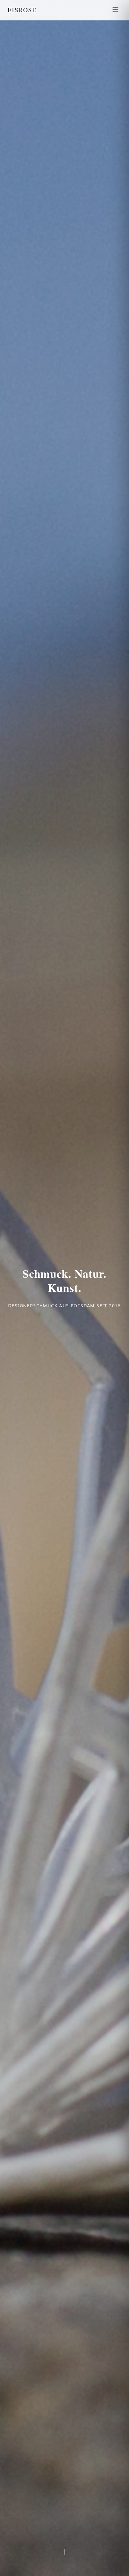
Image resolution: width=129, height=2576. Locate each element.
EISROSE (22, 10)
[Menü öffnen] (115, 10)
